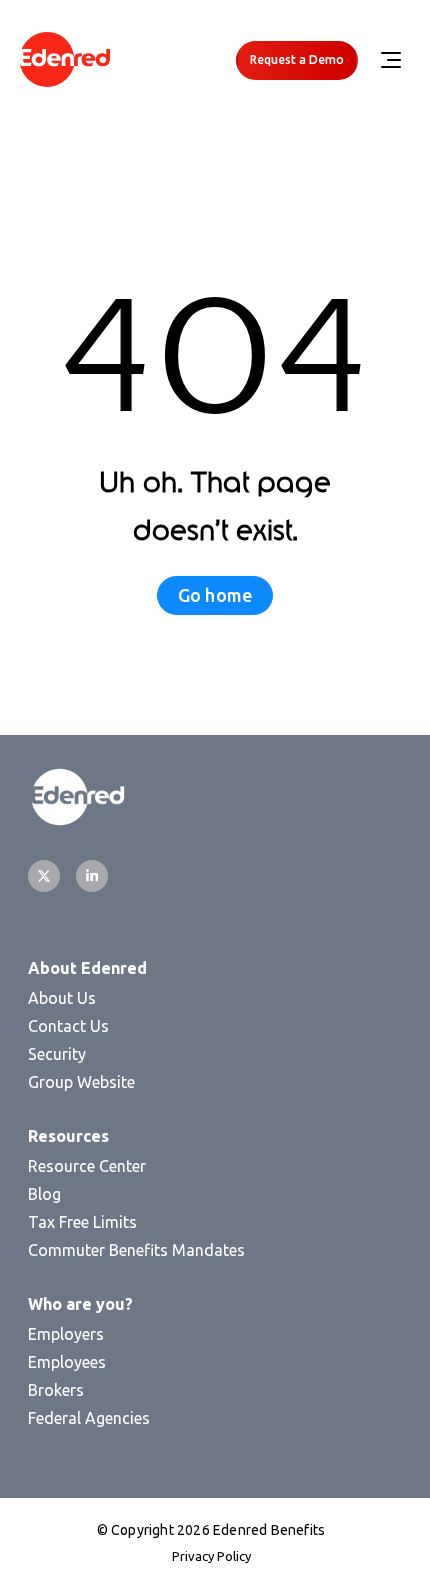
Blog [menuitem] (44, 1194)
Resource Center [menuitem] (87, 1166)
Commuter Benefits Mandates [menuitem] (136, 1250)
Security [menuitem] (57, 1054)
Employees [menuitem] (67, 1362)
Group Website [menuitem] (81, 1082)
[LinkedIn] (92, 876)
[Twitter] (44, 876)
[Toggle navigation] (390, 60)
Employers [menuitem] (66, 1334)
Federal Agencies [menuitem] (89, 1418)
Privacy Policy (211, 1556)
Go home (215, 595)
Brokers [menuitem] (56, 1390)
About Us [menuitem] (62, 998)
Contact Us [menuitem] (68, 1026)
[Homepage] (65, 60)
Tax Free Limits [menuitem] (82, 1222)
